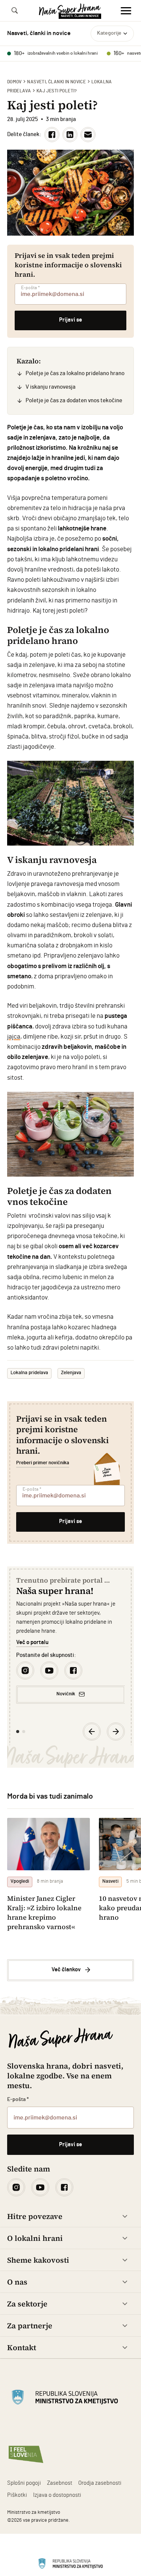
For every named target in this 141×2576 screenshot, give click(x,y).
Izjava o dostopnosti (57, 2495)
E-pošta (30, 288)
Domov (14, 82)
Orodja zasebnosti (100, 2483)
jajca (14, 1037)
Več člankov (66, 1970)
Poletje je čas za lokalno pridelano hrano (75, 373)
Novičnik (66, 1694)
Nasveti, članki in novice (56, 82)
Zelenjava (71, 1373)
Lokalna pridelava (29, 1373)
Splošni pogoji (24, 2483)
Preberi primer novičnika (43, 1463)
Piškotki (17, 2495)
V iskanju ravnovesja (51, 387)
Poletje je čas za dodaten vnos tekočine (74, 401)
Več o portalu (32, 1642)
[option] (71, 1640)
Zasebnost (60, 2483)
